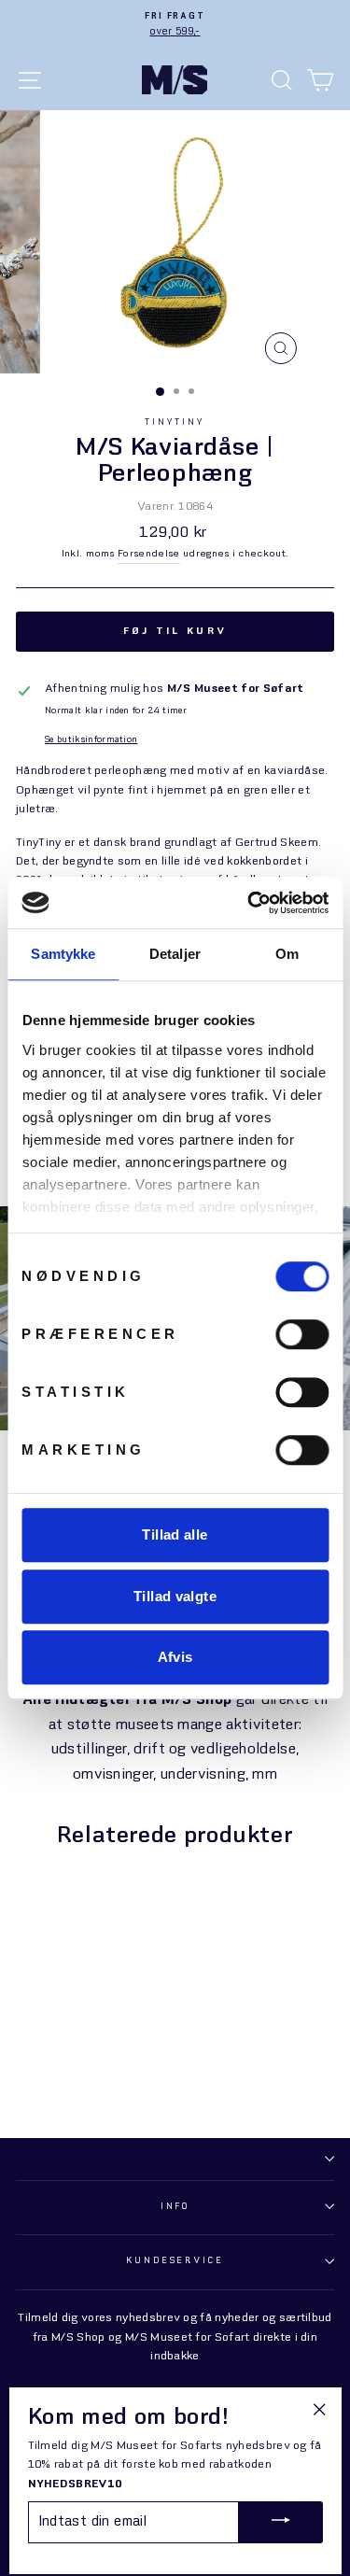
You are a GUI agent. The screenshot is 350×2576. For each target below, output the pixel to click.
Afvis (175, 1657)
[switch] (302, 1334)
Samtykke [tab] (63, 954)
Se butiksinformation (91, 740)
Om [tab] (287, 954)
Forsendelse (149, 554)
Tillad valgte (175, 1596)
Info (175, 2207)
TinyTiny (175, 422)
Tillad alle (175, 1534)
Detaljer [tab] (175, 954)
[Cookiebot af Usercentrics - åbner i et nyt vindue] (249, 903)
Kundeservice (175, 2261)
